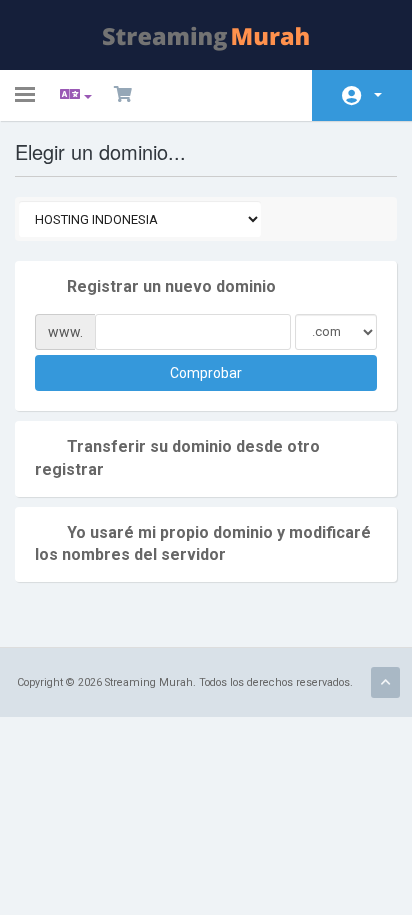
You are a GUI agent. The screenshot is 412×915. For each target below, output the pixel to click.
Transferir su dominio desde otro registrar (177, 458)
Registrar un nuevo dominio (171, 286)
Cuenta (362, 95)
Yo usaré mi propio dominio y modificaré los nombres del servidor (203, 544)
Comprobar (206, 373)
